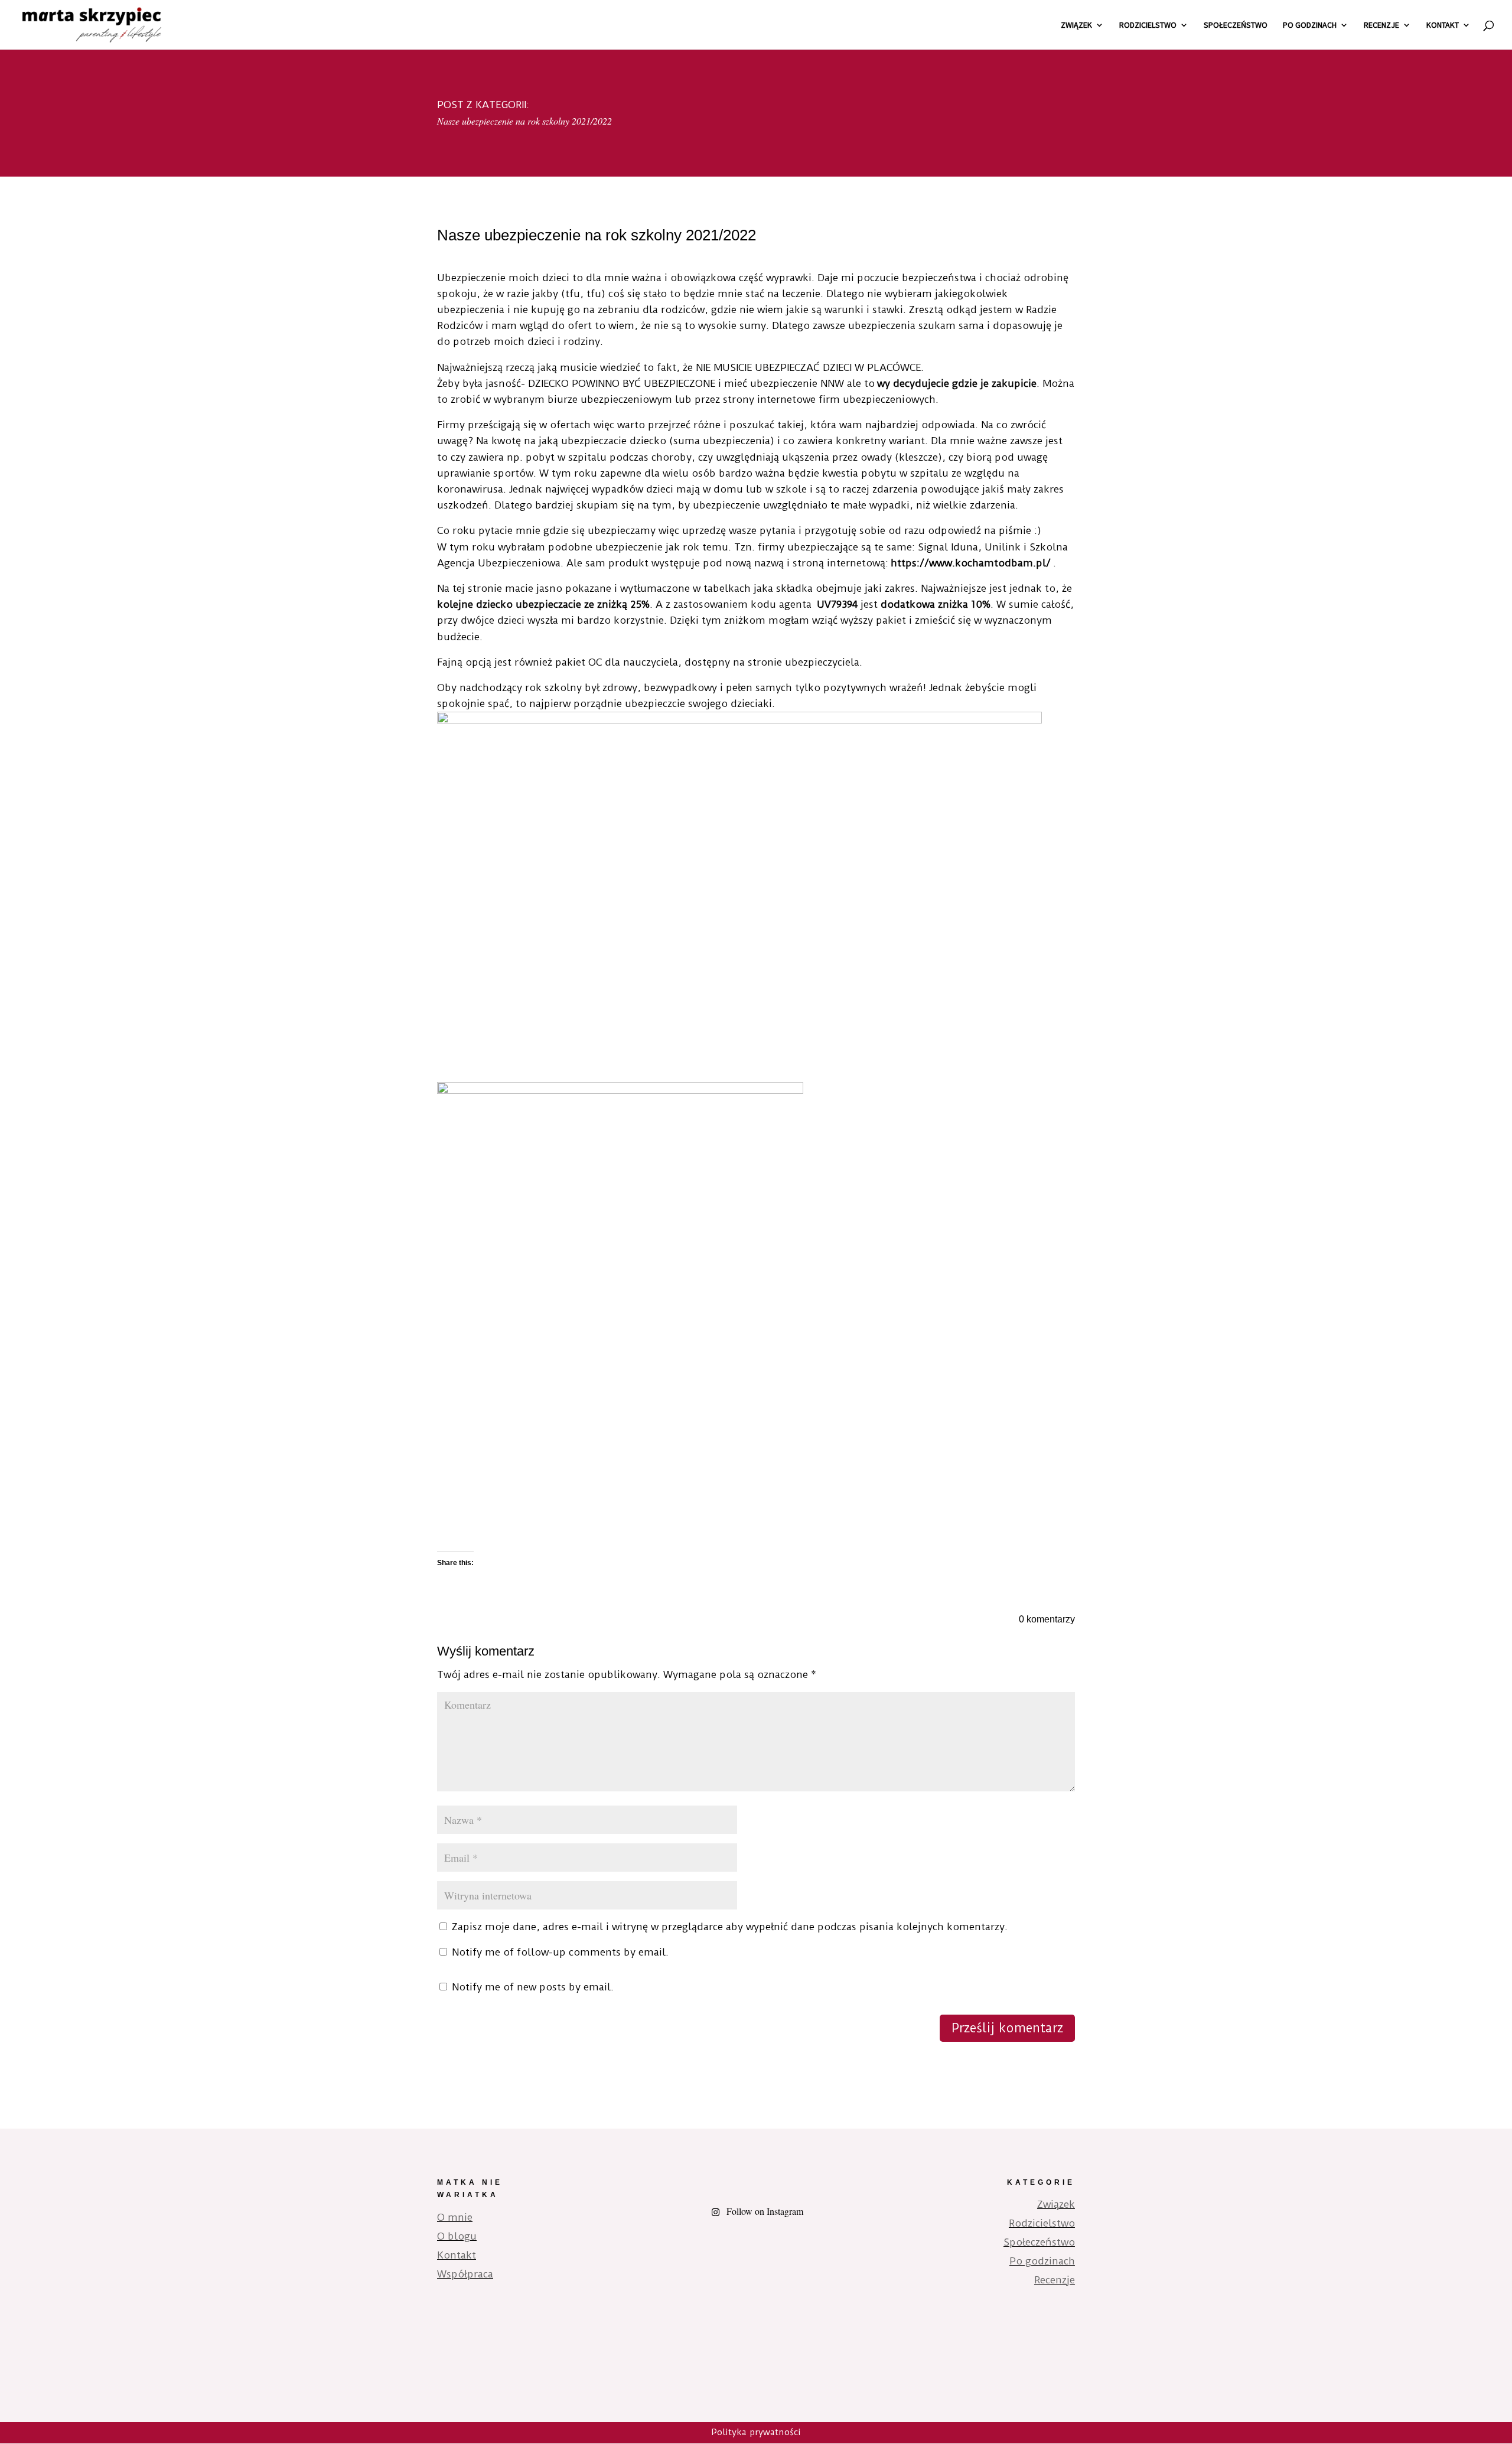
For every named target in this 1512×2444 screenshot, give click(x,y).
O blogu (457, 2236)
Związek (1056, 2204)
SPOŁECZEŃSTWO (1236, 25)
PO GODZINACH (1310, 25)
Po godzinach (1042, 2261)
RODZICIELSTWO (1148, 25)
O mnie (455, 2217)
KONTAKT (1443, 25)
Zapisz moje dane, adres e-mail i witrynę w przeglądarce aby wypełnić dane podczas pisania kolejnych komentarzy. (730, 1927)
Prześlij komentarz (1007, 2028)
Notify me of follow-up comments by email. (560, 1952)
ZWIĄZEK (1076, 25)
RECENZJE (1381, 25)
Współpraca (465, 2274)
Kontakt (457, 2255)
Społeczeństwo (1039, 2242)
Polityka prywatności (756, 2432)
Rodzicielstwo (1042, 2223)
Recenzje (1055, 2280)
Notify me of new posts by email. (533, 1987)
